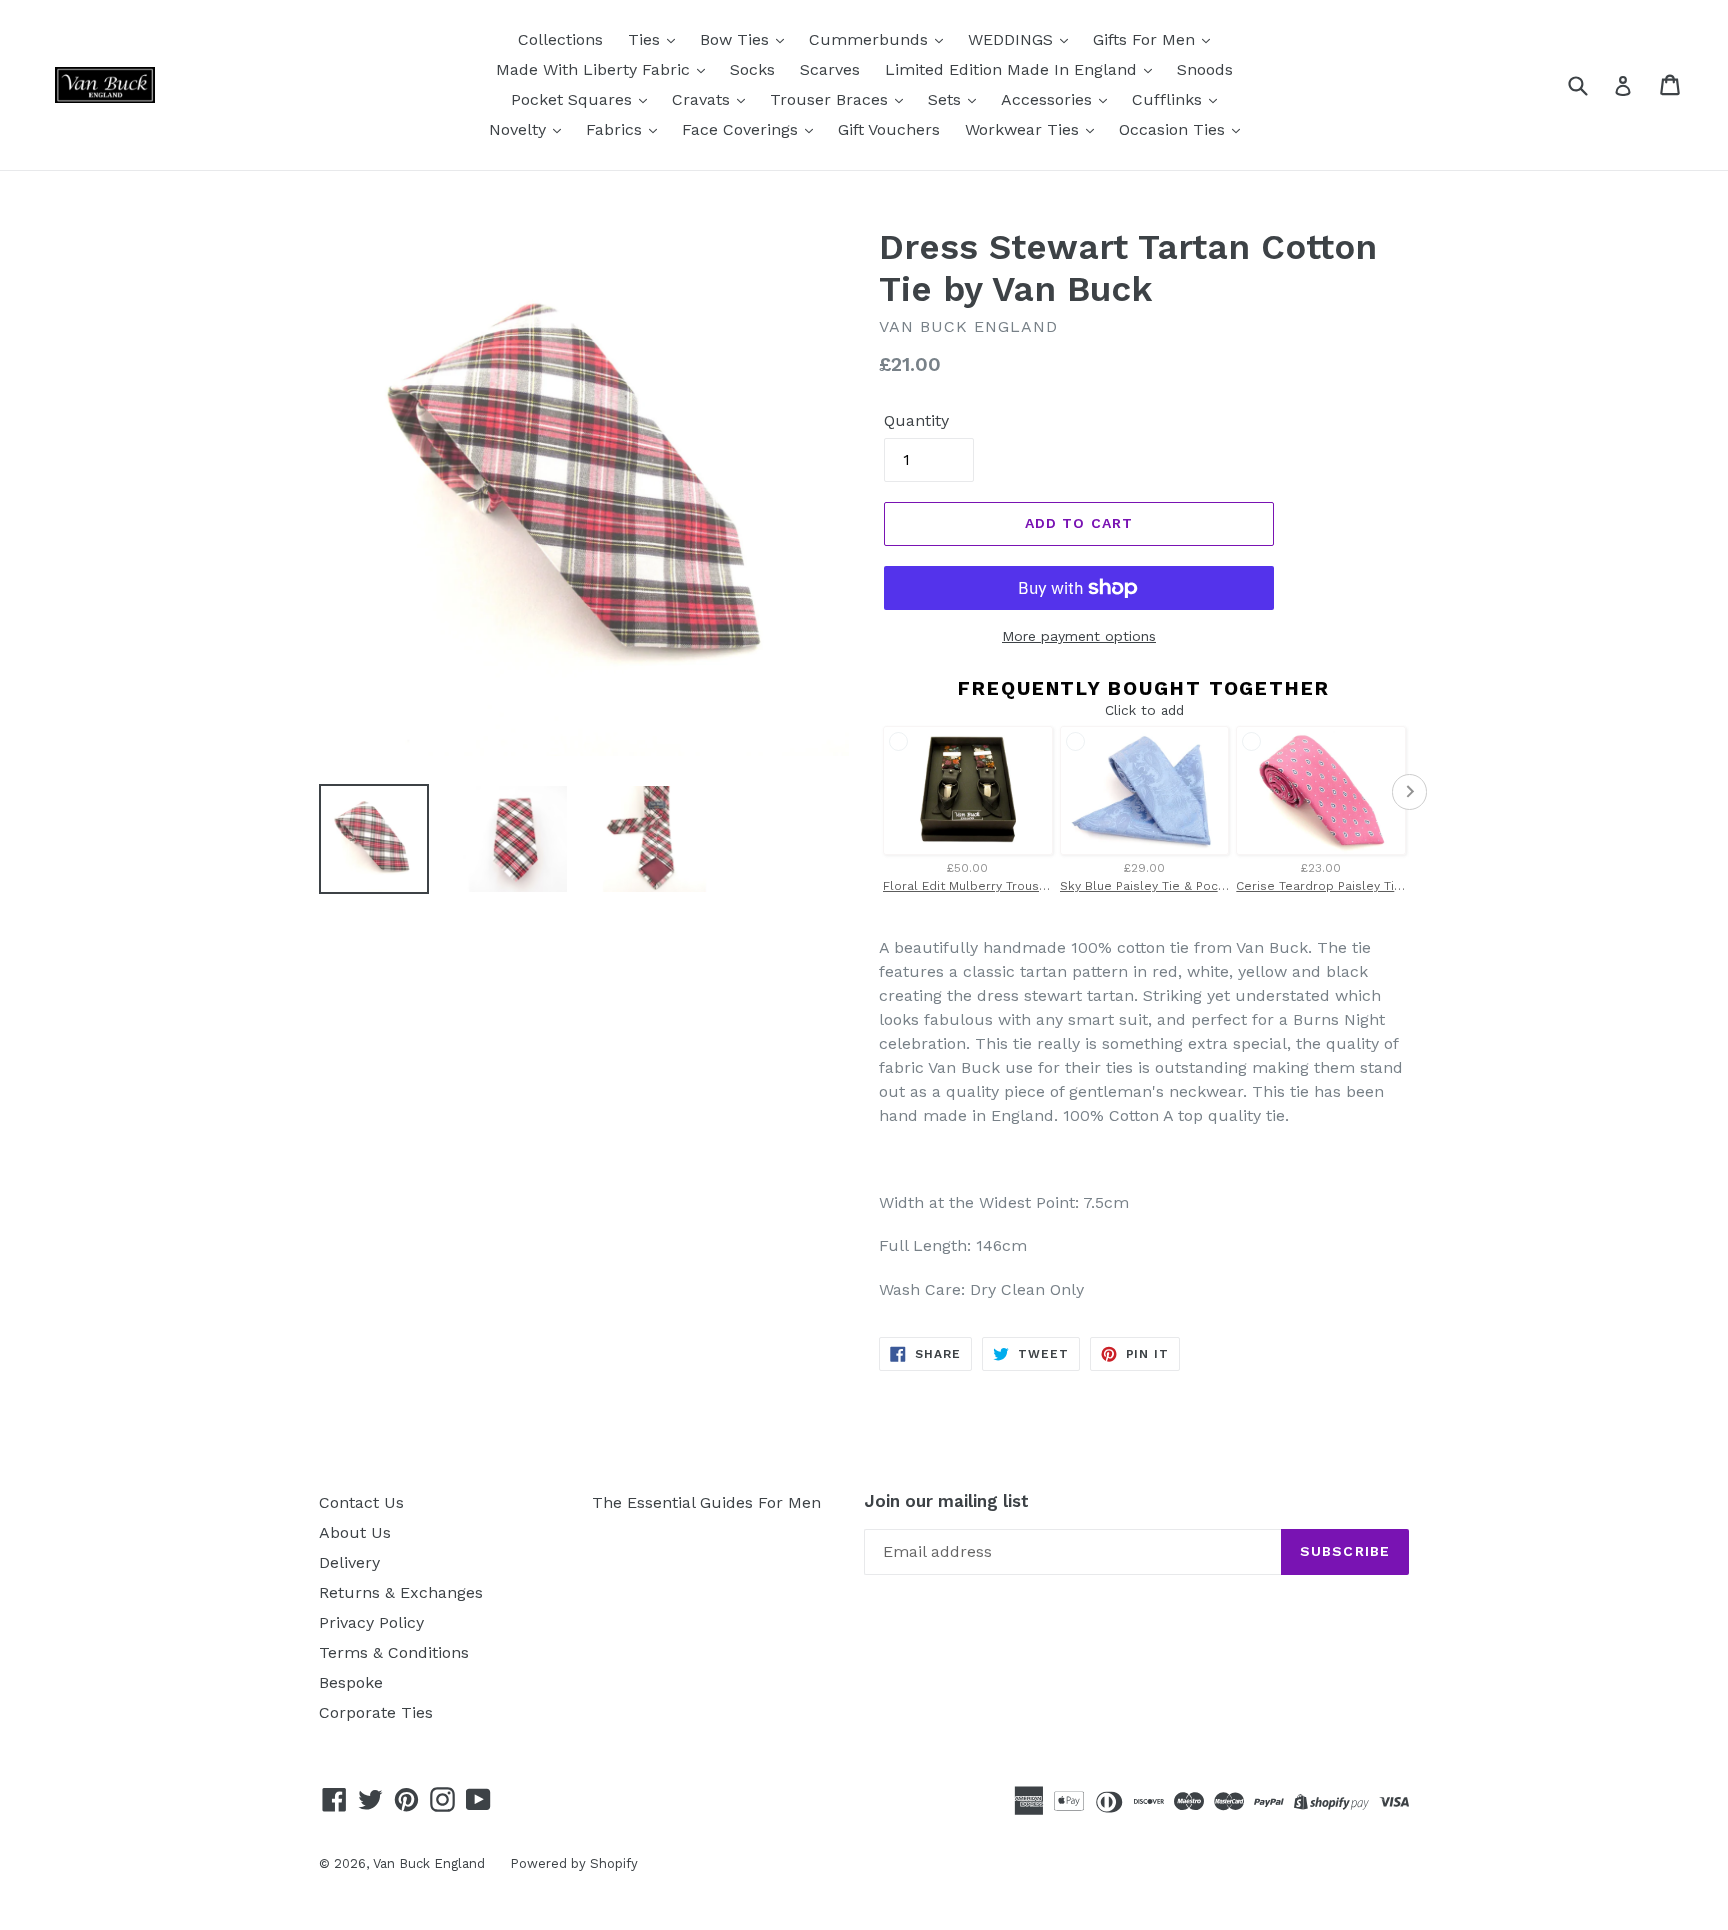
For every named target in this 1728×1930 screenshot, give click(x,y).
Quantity (916, 420)
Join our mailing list (946, 1501)
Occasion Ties (1174, 129)
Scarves (830, 69)
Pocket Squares (574, 99)
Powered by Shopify (574, 1863)
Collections (560, 39)
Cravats (703, 99)
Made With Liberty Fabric (595, 69)
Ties (646, 39)
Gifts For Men (1146, 39)
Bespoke (351, 1682)
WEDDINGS (1013, 39)
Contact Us (361, 1502)
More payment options (1079, 636)
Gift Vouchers (889, 129)
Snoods (1205, 69)
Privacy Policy (371, 1622)
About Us (355, 1532)
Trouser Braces (831, 99)
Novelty (520, 129)
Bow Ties (737, 39)
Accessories (1049, 99)
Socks (752, 69)
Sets (947, 99)
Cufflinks (1169, 99)
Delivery (349, 1562)
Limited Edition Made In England (1013, 69)
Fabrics (616, 129)
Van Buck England (429, 1863)
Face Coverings (742, 129)
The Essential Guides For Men (706, 1502)
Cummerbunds (871, 39)
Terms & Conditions (394, 1652)
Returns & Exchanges (401, 1592)
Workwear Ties (1024, 129)
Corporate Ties (376, 1712)
